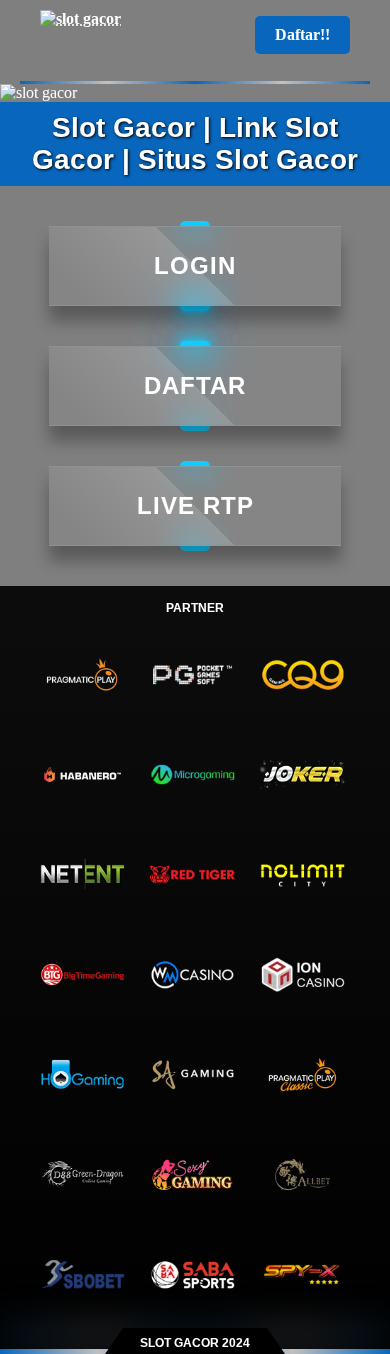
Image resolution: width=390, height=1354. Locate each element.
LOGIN (195, 265)
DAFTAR (195, 385)
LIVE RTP (195, 505)
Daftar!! (302, 34)
